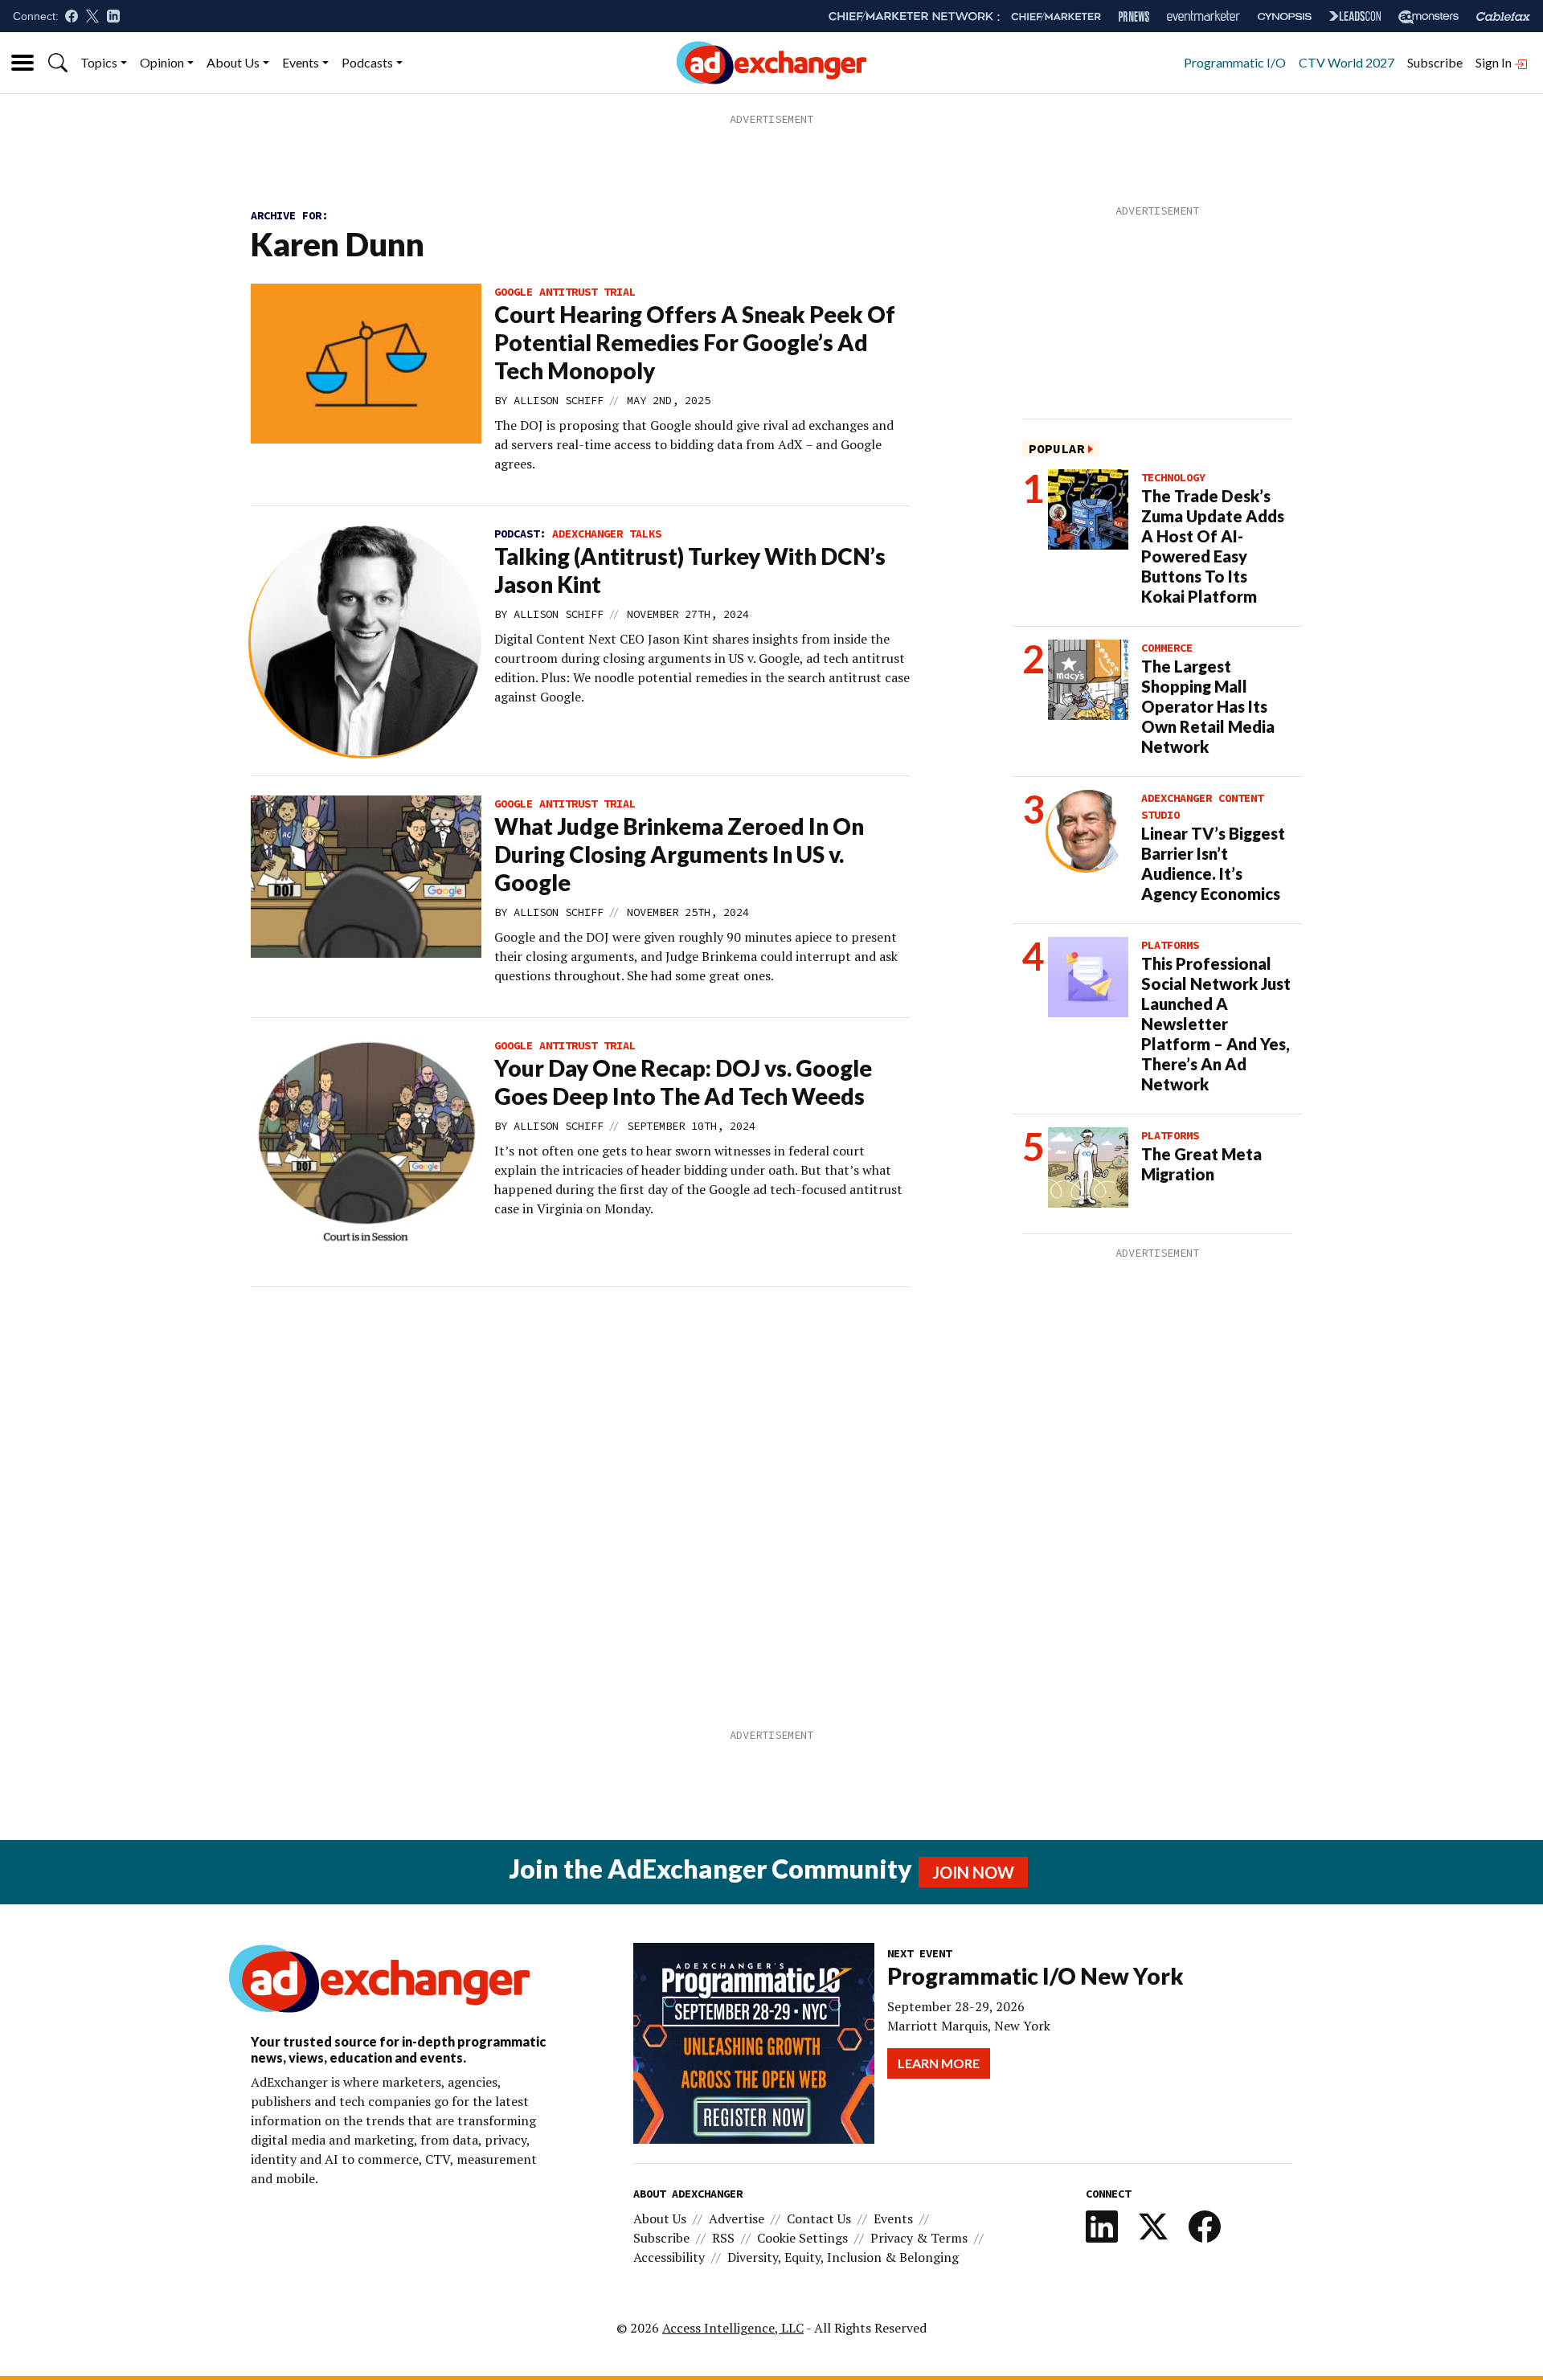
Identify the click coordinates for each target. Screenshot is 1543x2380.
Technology (1173, 477)
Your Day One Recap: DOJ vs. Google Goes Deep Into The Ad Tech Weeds (683, 1082)
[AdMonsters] (1428, 16)
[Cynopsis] (1285, 16)
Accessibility (669, 2257)
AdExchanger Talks (607, 534)
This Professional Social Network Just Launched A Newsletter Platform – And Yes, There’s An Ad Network (1216, 1024)
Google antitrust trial (565, 292)
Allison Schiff (559, 400)
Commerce (1167, 648)
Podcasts (367, 62)
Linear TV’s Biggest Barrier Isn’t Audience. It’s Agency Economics (1213, 863)
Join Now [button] (973, 1872)
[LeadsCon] (1355, 16)
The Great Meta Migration (1201, 1164)
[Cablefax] (1503, 16)
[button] (58, 63)
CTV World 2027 (1347, 62)
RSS (723, 2238)
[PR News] (1134, 16)
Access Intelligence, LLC (733, 2328)
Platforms (1170, 945)
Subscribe (1435, 62)
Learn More (939, 2063)
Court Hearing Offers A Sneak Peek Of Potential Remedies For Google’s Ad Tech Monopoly (695, 342)
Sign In (1495, 62)
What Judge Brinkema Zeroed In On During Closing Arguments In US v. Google (679, 854)
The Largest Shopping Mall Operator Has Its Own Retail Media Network (1208, 706)
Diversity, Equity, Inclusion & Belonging (843, 2257)
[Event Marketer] (1203, 16)
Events (301, 62)
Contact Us (819, 2218)
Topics (99, 62)
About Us (233, 62)
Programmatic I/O (1235, 62)
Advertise (737, 2218)
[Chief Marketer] (1056, 16)
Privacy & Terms (919, 2238)
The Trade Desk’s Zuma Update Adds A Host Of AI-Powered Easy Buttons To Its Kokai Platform (1213, 546)
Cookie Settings (802, 2238)
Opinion (162, 62)
